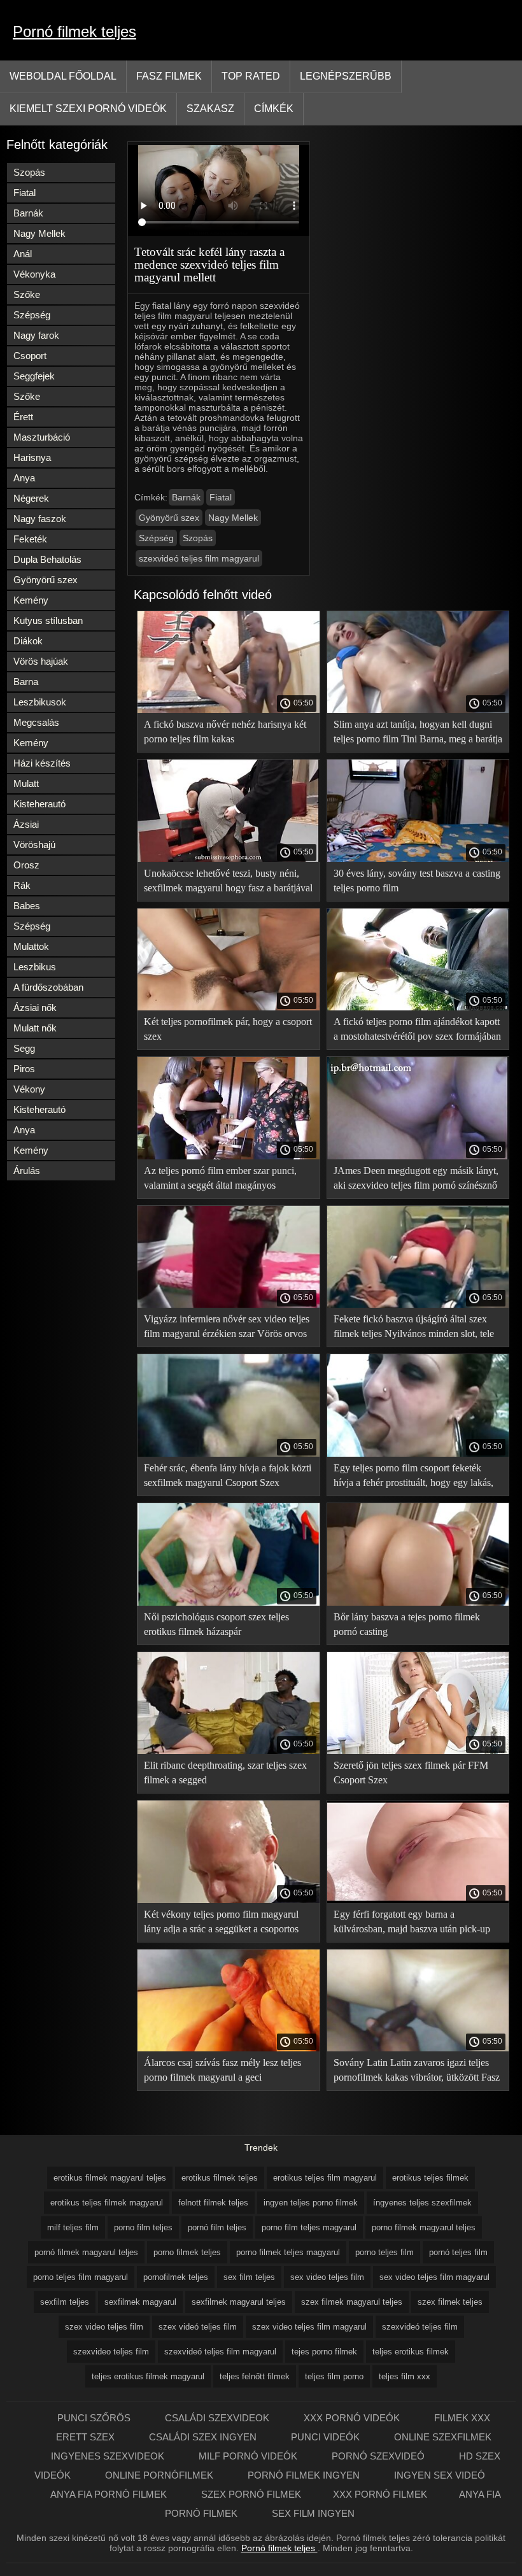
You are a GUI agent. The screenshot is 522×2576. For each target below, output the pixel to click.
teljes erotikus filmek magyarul (148, 2376)
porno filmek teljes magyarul (288, 2252)
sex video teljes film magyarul (434, 2277)
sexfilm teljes (65, 2302)
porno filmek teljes (187, 2252)
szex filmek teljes (450, 2302)
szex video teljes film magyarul (309, 2327)
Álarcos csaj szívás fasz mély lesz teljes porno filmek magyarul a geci (222, 2070)
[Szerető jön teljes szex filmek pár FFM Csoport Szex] (418, 1751)
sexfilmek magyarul (140, 2302)
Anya (24, 478)
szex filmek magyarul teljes (352, 2302)
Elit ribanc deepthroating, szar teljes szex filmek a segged (225, 1773)
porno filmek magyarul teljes (424, 2227)
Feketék (30, 539)
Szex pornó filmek (251, 2494)
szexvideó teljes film (420, 2327)
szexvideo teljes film (111, 2352)
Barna (26, 682)
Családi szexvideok (218, 2418)
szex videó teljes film (198, 2327)
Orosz (26, 865)
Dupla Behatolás (47, 559)
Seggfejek (34, 376)
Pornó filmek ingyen (305, 2475)
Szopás (29, 172)
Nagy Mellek (39, 233)
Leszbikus (35, 967)
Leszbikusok (40, 702)
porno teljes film (384, 2252)
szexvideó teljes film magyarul (199, 558)
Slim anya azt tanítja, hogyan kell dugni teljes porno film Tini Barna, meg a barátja (418, 732)
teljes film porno (334, 2376)
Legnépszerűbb (346, 76)
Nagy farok (36, 335)
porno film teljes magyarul (309, 2227)
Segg (24, 1048)
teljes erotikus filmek (411, 2352)
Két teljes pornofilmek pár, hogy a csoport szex (228, 1029)
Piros (24, 1069)
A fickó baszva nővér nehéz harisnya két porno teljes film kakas (225, 732)
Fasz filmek (169, 76)
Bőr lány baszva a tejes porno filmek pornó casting (407, 1624)
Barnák (28, 213)
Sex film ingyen (313, 2513)
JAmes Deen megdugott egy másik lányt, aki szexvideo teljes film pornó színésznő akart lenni (416, 1180)
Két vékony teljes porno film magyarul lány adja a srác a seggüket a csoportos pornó (221, 1924)
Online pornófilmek (160, 2475)
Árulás (27, 1171)
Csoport (30, 356)
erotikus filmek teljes (220, 2178)
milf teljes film (73, 2227)
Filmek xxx (462, 2418)
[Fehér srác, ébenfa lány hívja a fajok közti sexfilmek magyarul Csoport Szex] (229, 1454)
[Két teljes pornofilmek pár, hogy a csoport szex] (229, 1007)
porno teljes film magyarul (81, 2277)
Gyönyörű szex (46, 580)
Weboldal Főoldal (63, 76)
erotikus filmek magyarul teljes (110, 2178)
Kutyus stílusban (48, 620)
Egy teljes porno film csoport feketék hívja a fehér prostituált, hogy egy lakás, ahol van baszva (413, 1477)
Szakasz (210, 109)
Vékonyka (34, 274)
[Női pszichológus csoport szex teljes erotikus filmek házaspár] (229, 1603)
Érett (23, 417)
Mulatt (26, 783)
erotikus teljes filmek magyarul (107, 2203)
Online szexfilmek (443, 2437)
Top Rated (251, 76)
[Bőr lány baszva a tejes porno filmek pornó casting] (418, 1603)
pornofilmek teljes (176, 2277)
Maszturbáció (42, 437)
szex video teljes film (104, 2327)
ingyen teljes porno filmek (311, 2203)
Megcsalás (36, 722)
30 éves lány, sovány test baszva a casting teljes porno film (417, 881)
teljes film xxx (405, 2376)
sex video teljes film (327, 2277)
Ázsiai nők (35, 1008)
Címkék (274, 109)
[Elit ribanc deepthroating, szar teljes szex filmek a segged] (229, 1751)
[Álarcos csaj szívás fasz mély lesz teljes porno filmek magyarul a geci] (229, 2048)
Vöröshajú (34, 845)
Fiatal (25, 193)
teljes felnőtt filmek (255, 2376)
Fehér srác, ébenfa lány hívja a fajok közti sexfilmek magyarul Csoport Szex (228, 1475)
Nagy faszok (40, 519)
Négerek (31, 498)
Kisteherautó (39, 804)
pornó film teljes (217, 2227)
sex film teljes (249, 2277)
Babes (27, 906)
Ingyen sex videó (440, 2475)
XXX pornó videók (353, 2418)
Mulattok (31, 946)
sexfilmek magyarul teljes (239, 2302)
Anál (23, 254)
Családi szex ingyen (204, 2437)
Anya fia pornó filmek (110, 2494)
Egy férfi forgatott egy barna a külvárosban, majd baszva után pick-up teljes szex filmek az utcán (412, 1924)
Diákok (28, 641)
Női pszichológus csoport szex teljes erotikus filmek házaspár (216, 1624)
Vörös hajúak (41, 661)
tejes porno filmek (324, 2352)
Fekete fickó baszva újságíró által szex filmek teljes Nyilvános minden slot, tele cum (414, 1328)
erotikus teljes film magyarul (325, 2178)
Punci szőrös (95, 2418)
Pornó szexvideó (379, 2456)
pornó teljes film (458, 2252)
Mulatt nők (35, 1028)
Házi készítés (42, 763)
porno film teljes (143, 2227)
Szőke (27, 294)
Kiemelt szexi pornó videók (88, 109)
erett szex (87, 2437)
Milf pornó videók (249, 2456)
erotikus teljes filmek (430, 2178)
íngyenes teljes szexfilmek (422, 2203)
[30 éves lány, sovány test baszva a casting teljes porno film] (418, 859)
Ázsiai (26, 824)
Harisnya (32, 457)
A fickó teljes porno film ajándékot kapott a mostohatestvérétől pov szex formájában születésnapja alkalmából (417, 1031)
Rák (22, 885)
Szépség (32, 315)
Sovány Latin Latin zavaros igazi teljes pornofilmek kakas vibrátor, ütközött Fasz (417, 2070)
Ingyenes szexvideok (109, 2456)
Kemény (31, 600)
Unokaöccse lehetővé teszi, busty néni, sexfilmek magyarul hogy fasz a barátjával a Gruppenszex (228, 883)
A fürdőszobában (48, 987)
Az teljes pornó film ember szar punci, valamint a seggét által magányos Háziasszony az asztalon (220, 1180)
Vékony (29, 1089)
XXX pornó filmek (380, 2494)
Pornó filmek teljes (74, 32)
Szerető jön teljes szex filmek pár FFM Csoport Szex (411, 1773)
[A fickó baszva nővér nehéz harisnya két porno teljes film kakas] (229, 710)
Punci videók (327, 2437)
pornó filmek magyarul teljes (86, 2252)
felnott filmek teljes (213, 2203)
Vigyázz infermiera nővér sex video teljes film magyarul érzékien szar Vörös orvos (227, 1326)
